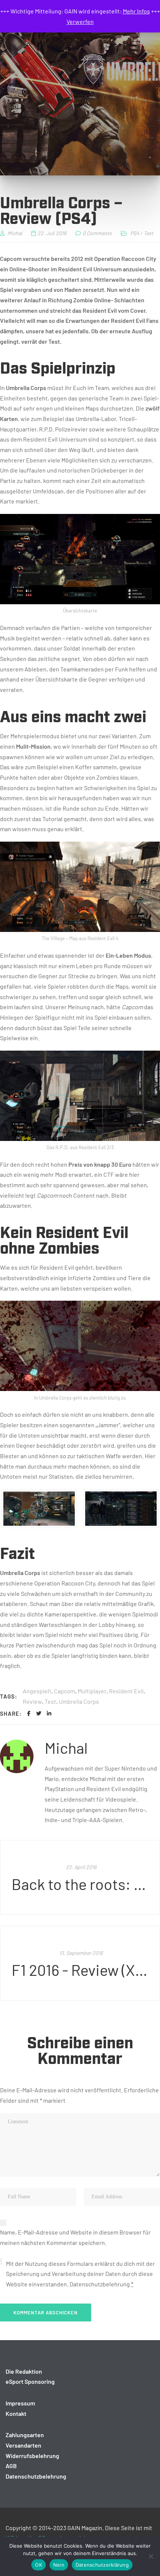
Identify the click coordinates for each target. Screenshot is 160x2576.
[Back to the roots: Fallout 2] (80, 1877)
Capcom (65, 1691)
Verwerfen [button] (80, 21)
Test (148, 233)
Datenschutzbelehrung (100, 2284)
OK (39, 2565)
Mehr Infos (136, 11)
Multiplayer (92, 1691)
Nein (59, 2565)
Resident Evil (126, 1691)
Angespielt (37, 1691)
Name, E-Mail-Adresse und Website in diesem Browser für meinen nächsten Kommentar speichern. (75, 2237)
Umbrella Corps (79, 1701)
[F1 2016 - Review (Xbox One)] (80, 1963)
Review (32, 1701)
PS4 (135, 233)
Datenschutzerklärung (102, 2565)
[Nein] (151, 2556)
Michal (66, 1747)
